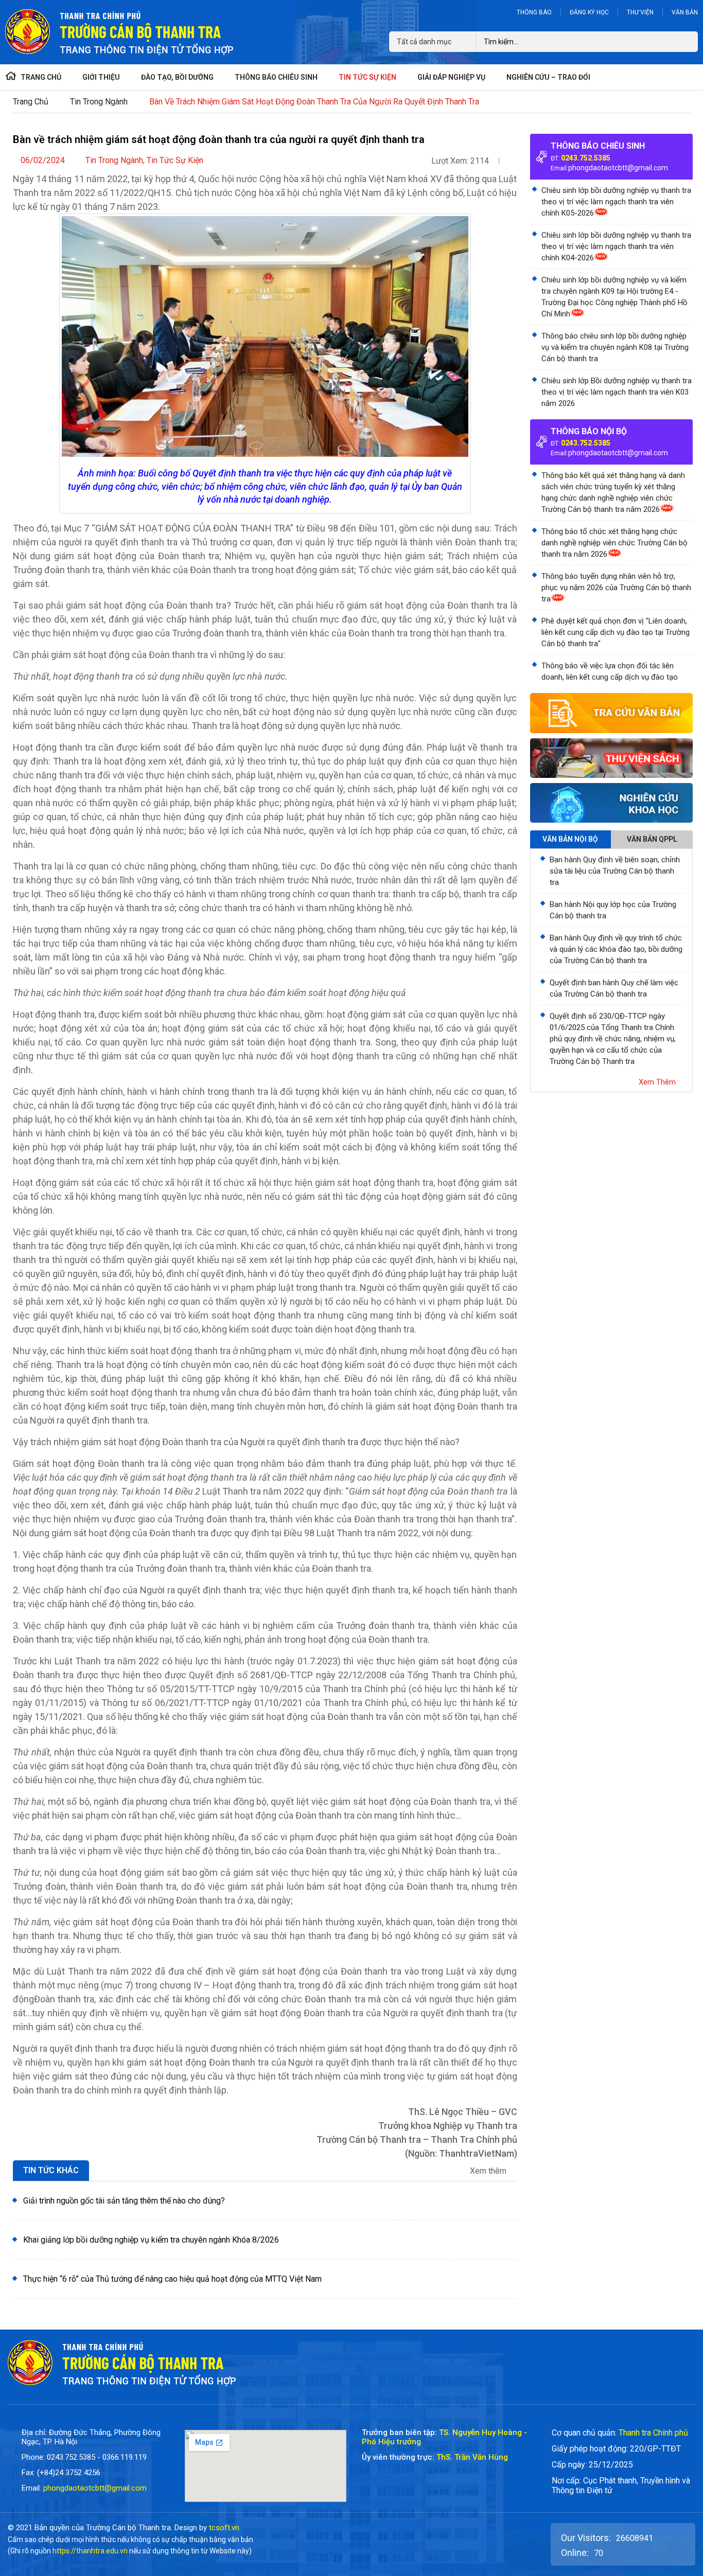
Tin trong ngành (99, 102)
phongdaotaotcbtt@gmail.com (618, 168)
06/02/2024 (43, 160)
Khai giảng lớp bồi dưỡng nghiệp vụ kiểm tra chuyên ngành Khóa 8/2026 (151, 2240)
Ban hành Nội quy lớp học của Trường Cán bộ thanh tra (613, 910)
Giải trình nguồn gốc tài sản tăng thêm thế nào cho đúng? (124, 2201)
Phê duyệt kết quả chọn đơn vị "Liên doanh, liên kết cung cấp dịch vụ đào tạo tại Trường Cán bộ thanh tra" (616, 632)
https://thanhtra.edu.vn (90, 2551)
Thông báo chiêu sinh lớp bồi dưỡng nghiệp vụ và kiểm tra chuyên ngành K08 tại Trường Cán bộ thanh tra (615, 347)
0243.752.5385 (586, 158)
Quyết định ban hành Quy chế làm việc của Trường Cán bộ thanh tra (614, 988)
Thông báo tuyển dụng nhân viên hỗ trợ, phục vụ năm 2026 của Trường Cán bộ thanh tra (616, 588)
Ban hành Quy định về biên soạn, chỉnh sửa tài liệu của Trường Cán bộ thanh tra (615, 871)
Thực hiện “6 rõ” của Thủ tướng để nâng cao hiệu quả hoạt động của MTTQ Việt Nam (172, 2279)
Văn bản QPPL (652, 839)
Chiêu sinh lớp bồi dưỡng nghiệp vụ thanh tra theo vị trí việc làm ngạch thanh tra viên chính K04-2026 (616, 246)
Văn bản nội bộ (570, 839)
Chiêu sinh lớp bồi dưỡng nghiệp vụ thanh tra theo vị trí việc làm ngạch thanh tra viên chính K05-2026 (616, 202)
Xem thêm (489, 2171)
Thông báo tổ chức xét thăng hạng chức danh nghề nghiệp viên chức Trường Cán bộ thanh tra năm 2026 (614, 543)
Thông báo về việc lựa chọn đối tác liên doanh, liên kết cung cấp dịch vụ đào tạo (610, 671)
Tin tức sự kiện (175, 160)
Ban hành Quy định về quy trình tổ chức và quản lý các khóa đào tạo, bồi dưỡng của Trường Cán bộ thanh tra (616, 949)
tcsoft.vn (224, 2528)
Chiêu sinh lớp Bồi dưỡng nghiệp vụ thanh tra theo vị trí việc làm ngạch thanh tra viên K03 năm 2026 (617, 392)
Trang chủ (31, 102)
